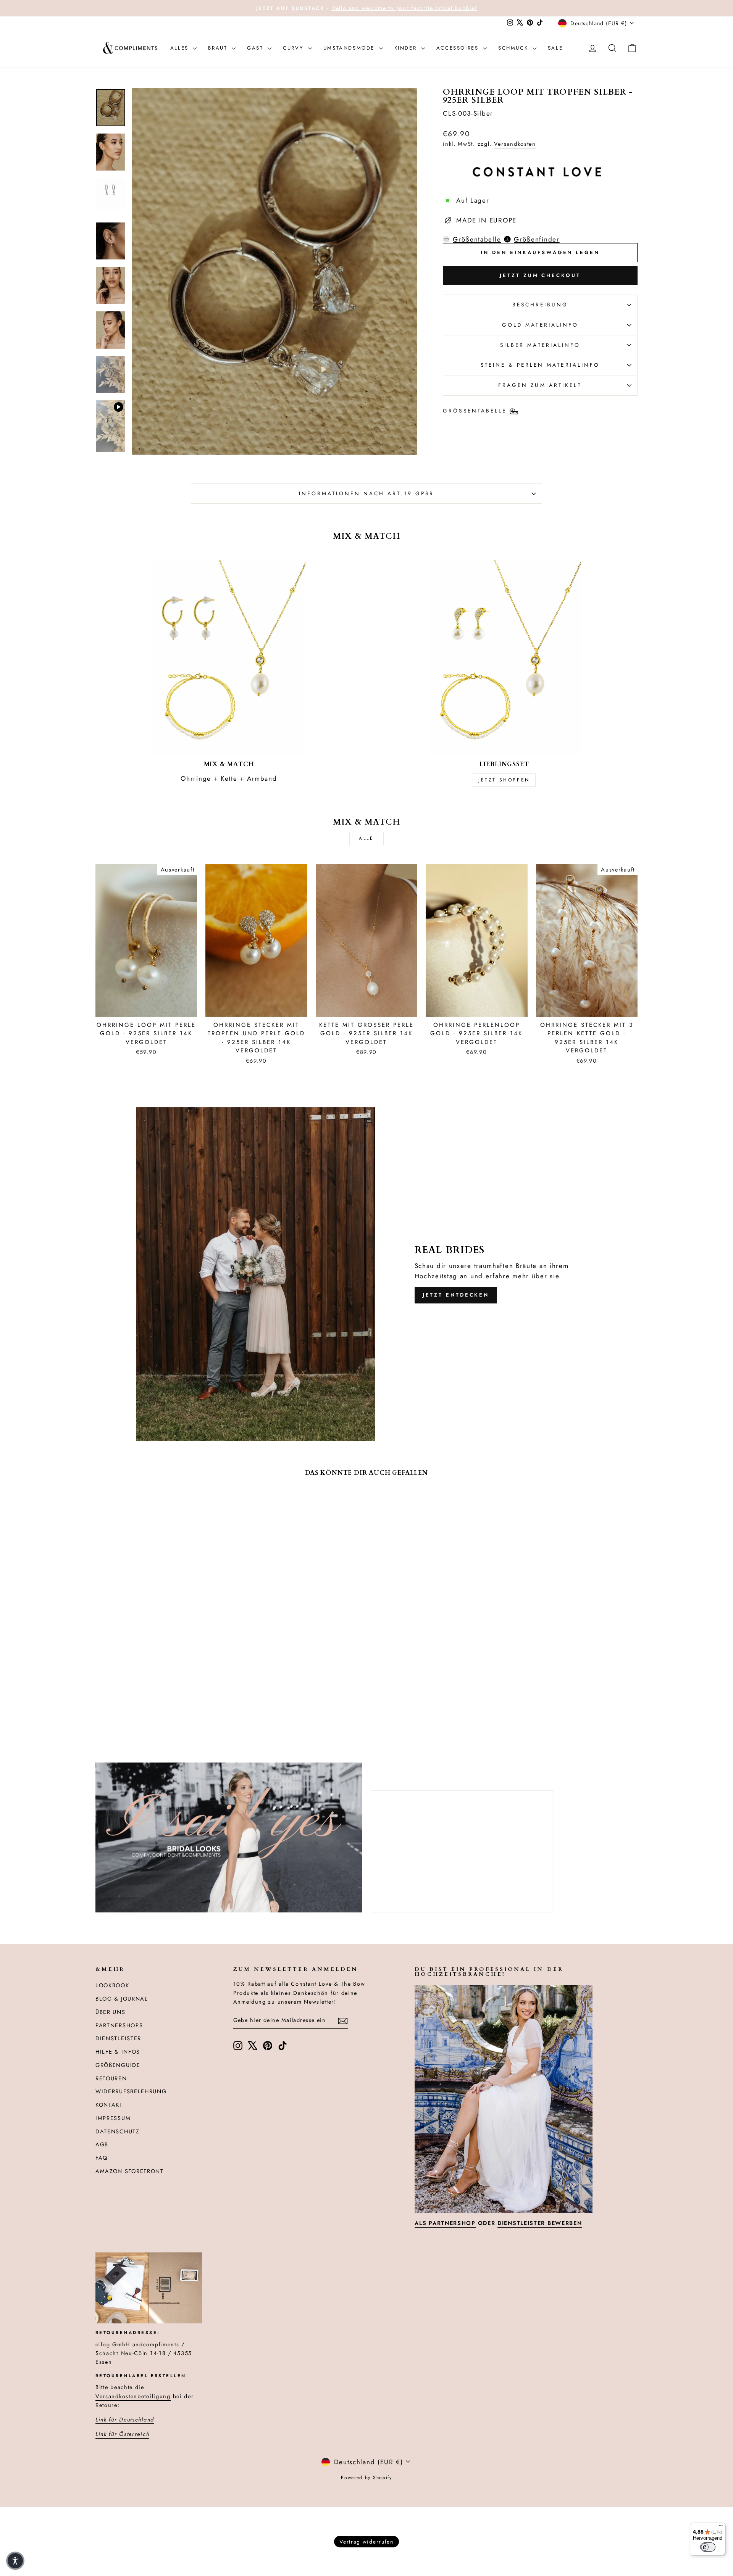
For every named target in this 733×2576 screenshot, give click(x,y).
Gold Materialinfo (540, 325)
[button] (15, 2561)
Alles (181, 48)
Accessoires (459, 48)
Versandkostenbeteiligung (133, 2396)
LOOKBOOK (112, 1985)
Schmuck (514, 48)
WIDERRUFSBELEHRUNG (131, 2091)
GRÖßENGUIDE (118, 2065)
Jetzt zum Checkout (540, 275)
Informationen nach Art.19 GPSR (366, 493)
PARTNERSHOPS (119, 2025)
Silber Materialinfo (540, 345)
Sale (555, 48)
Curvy (295, 48)
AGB (102, 2144)
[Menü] (721, 2527)
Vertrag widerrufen (366, 2542)
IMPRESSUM (113, 2118)
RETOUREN (111, 2078)
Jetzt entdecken (456, 1295)
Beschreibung (540, 304)
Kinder (407, 48)
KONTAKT (109, 2105)
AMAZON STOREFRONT (130, 2171)
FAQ (102, 2158)
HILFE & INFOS (118, 2052)
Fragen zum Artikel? (540, 385)
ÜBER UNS (111, 2012)
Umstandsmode (350, 48)
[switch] (708, 2547)
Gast (256, 48)
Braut (219, 48)
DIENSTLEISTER (118, 2038)
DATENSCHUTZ (118, 2131)
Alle (366, 838)
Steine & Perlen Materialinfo (540, 365)
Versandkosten (515, 144)
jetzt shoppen (504, 780)
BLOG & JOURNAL (122, 1999)
